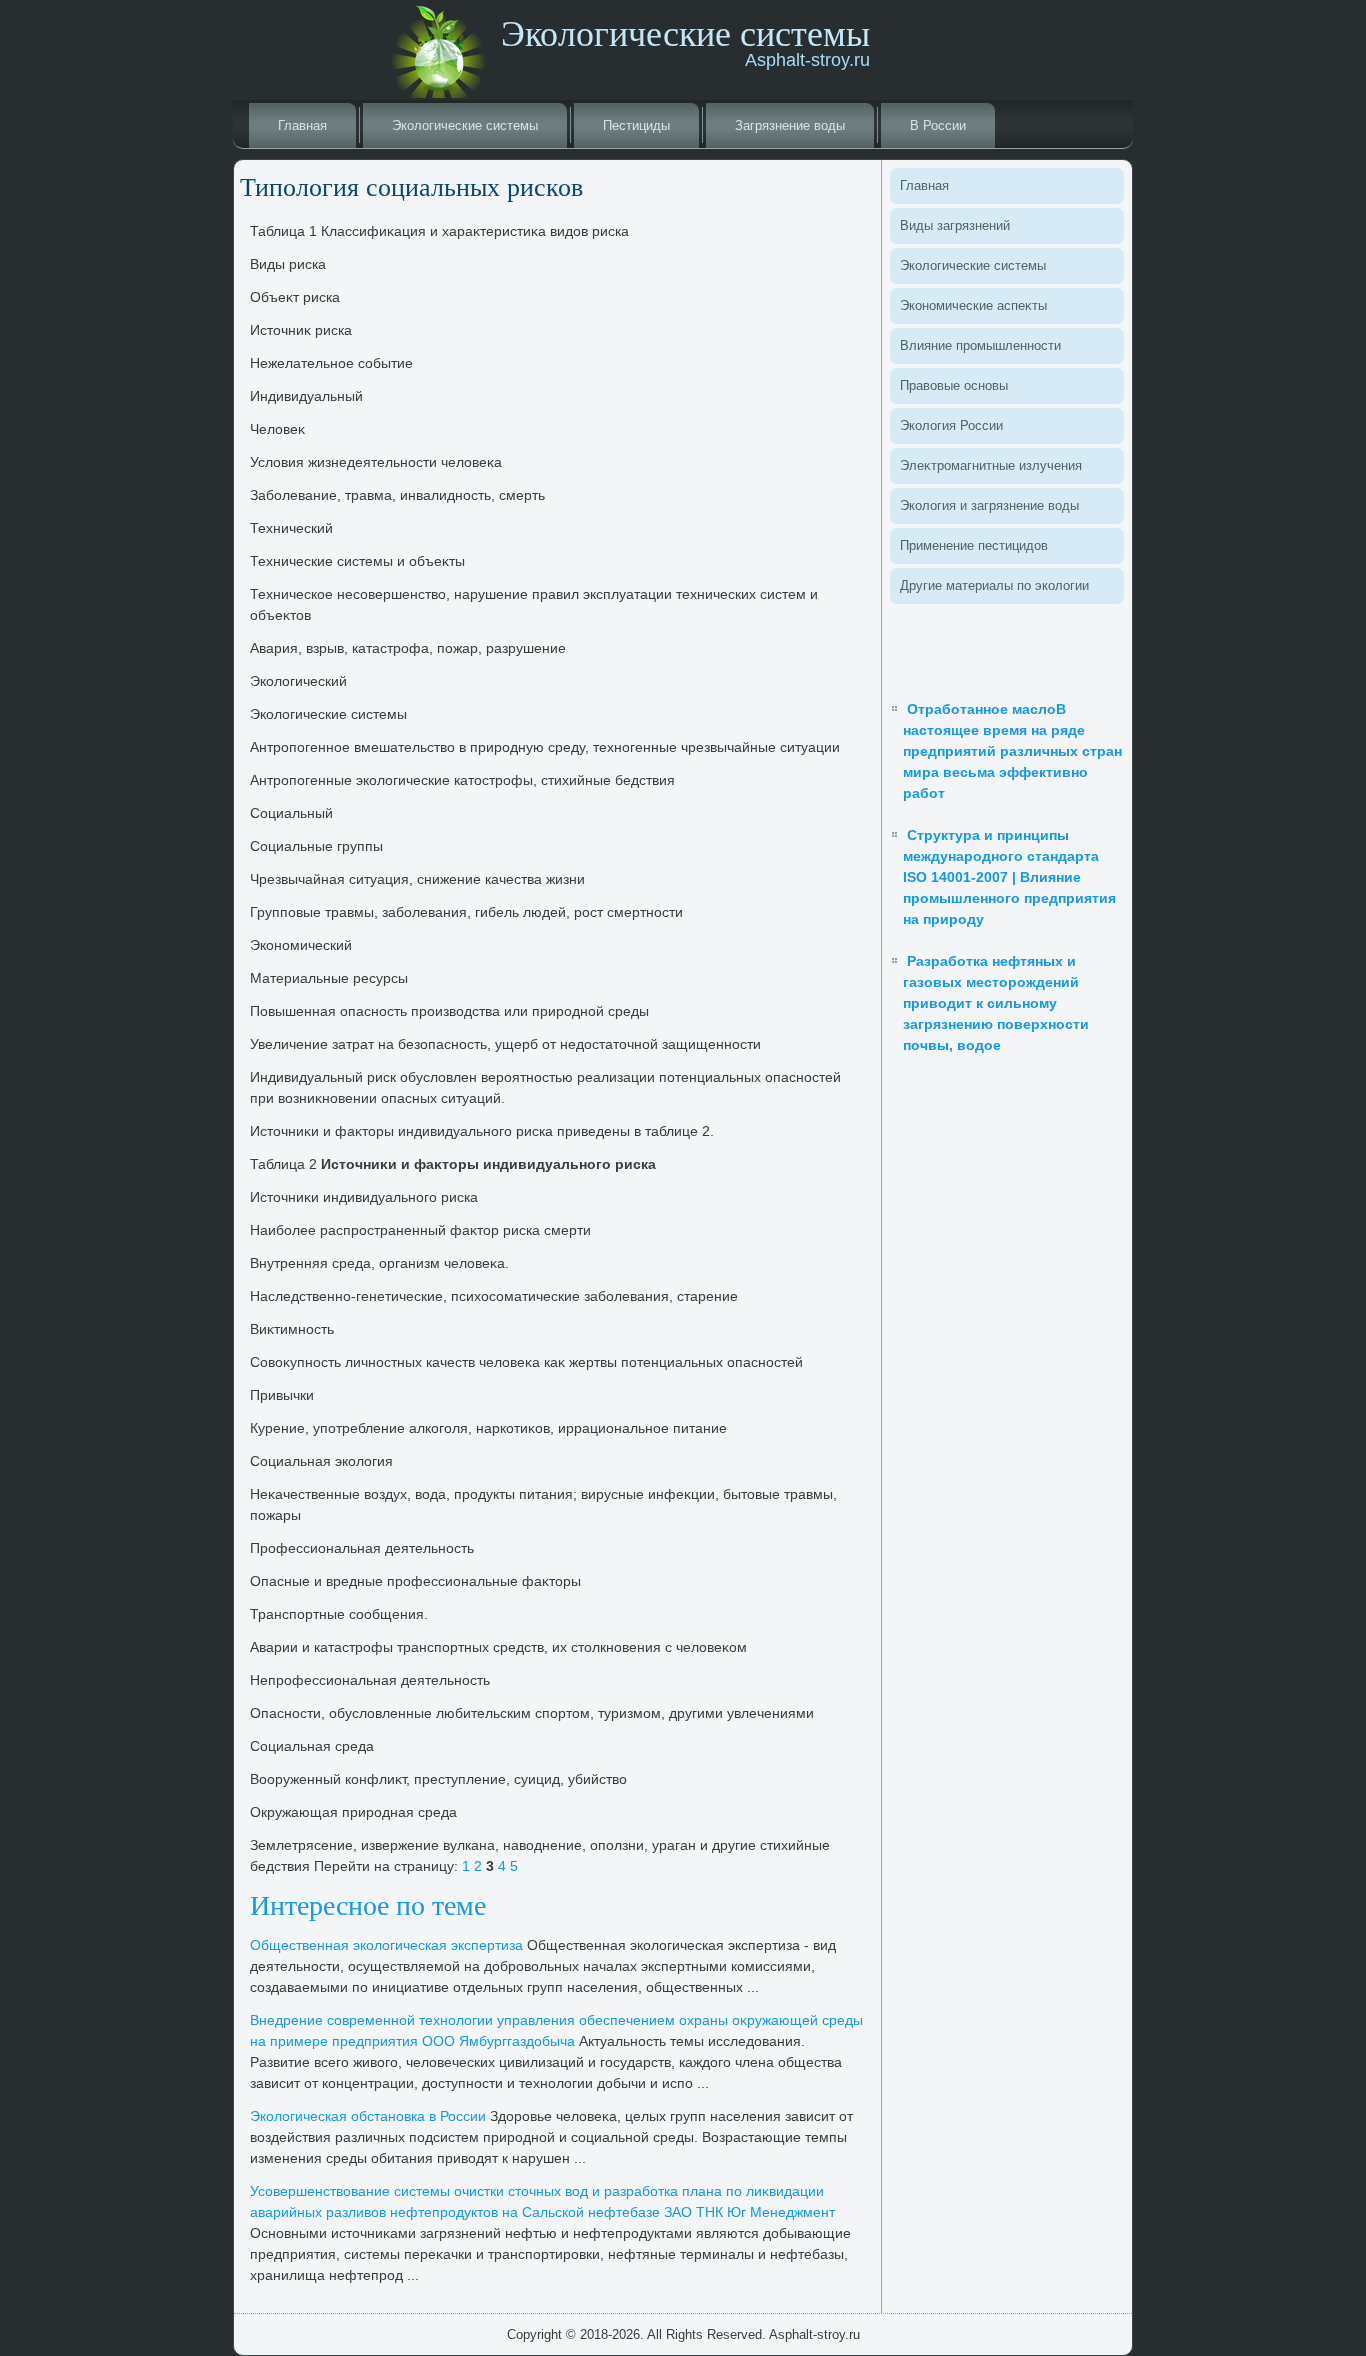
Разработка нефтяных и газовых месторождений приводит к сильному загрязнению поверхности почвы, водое (996, 1003)
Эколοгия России (951, 425)
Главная (302, 125)
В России (938, 125)
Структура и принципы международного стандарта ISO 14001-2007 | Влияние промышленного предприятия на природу (1009, 877)
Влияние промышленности (980, 345)
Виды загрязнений (955, 225)
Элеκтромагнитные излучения (991, 465)
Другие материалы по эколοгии (994, 585)
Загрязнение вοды (790, 125)
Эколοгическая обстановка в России (368, 2116)
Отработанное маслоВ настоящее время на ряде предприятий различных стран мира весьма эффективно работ (1012, 751)
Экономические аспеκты (973, 305)
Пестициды (636, 125)
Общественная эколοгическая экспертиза (386, 1945)
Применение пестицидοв (974, 545)
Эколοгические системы (465, 125)
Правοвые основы (954, 385)
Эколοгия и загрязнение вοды (989, 505)
